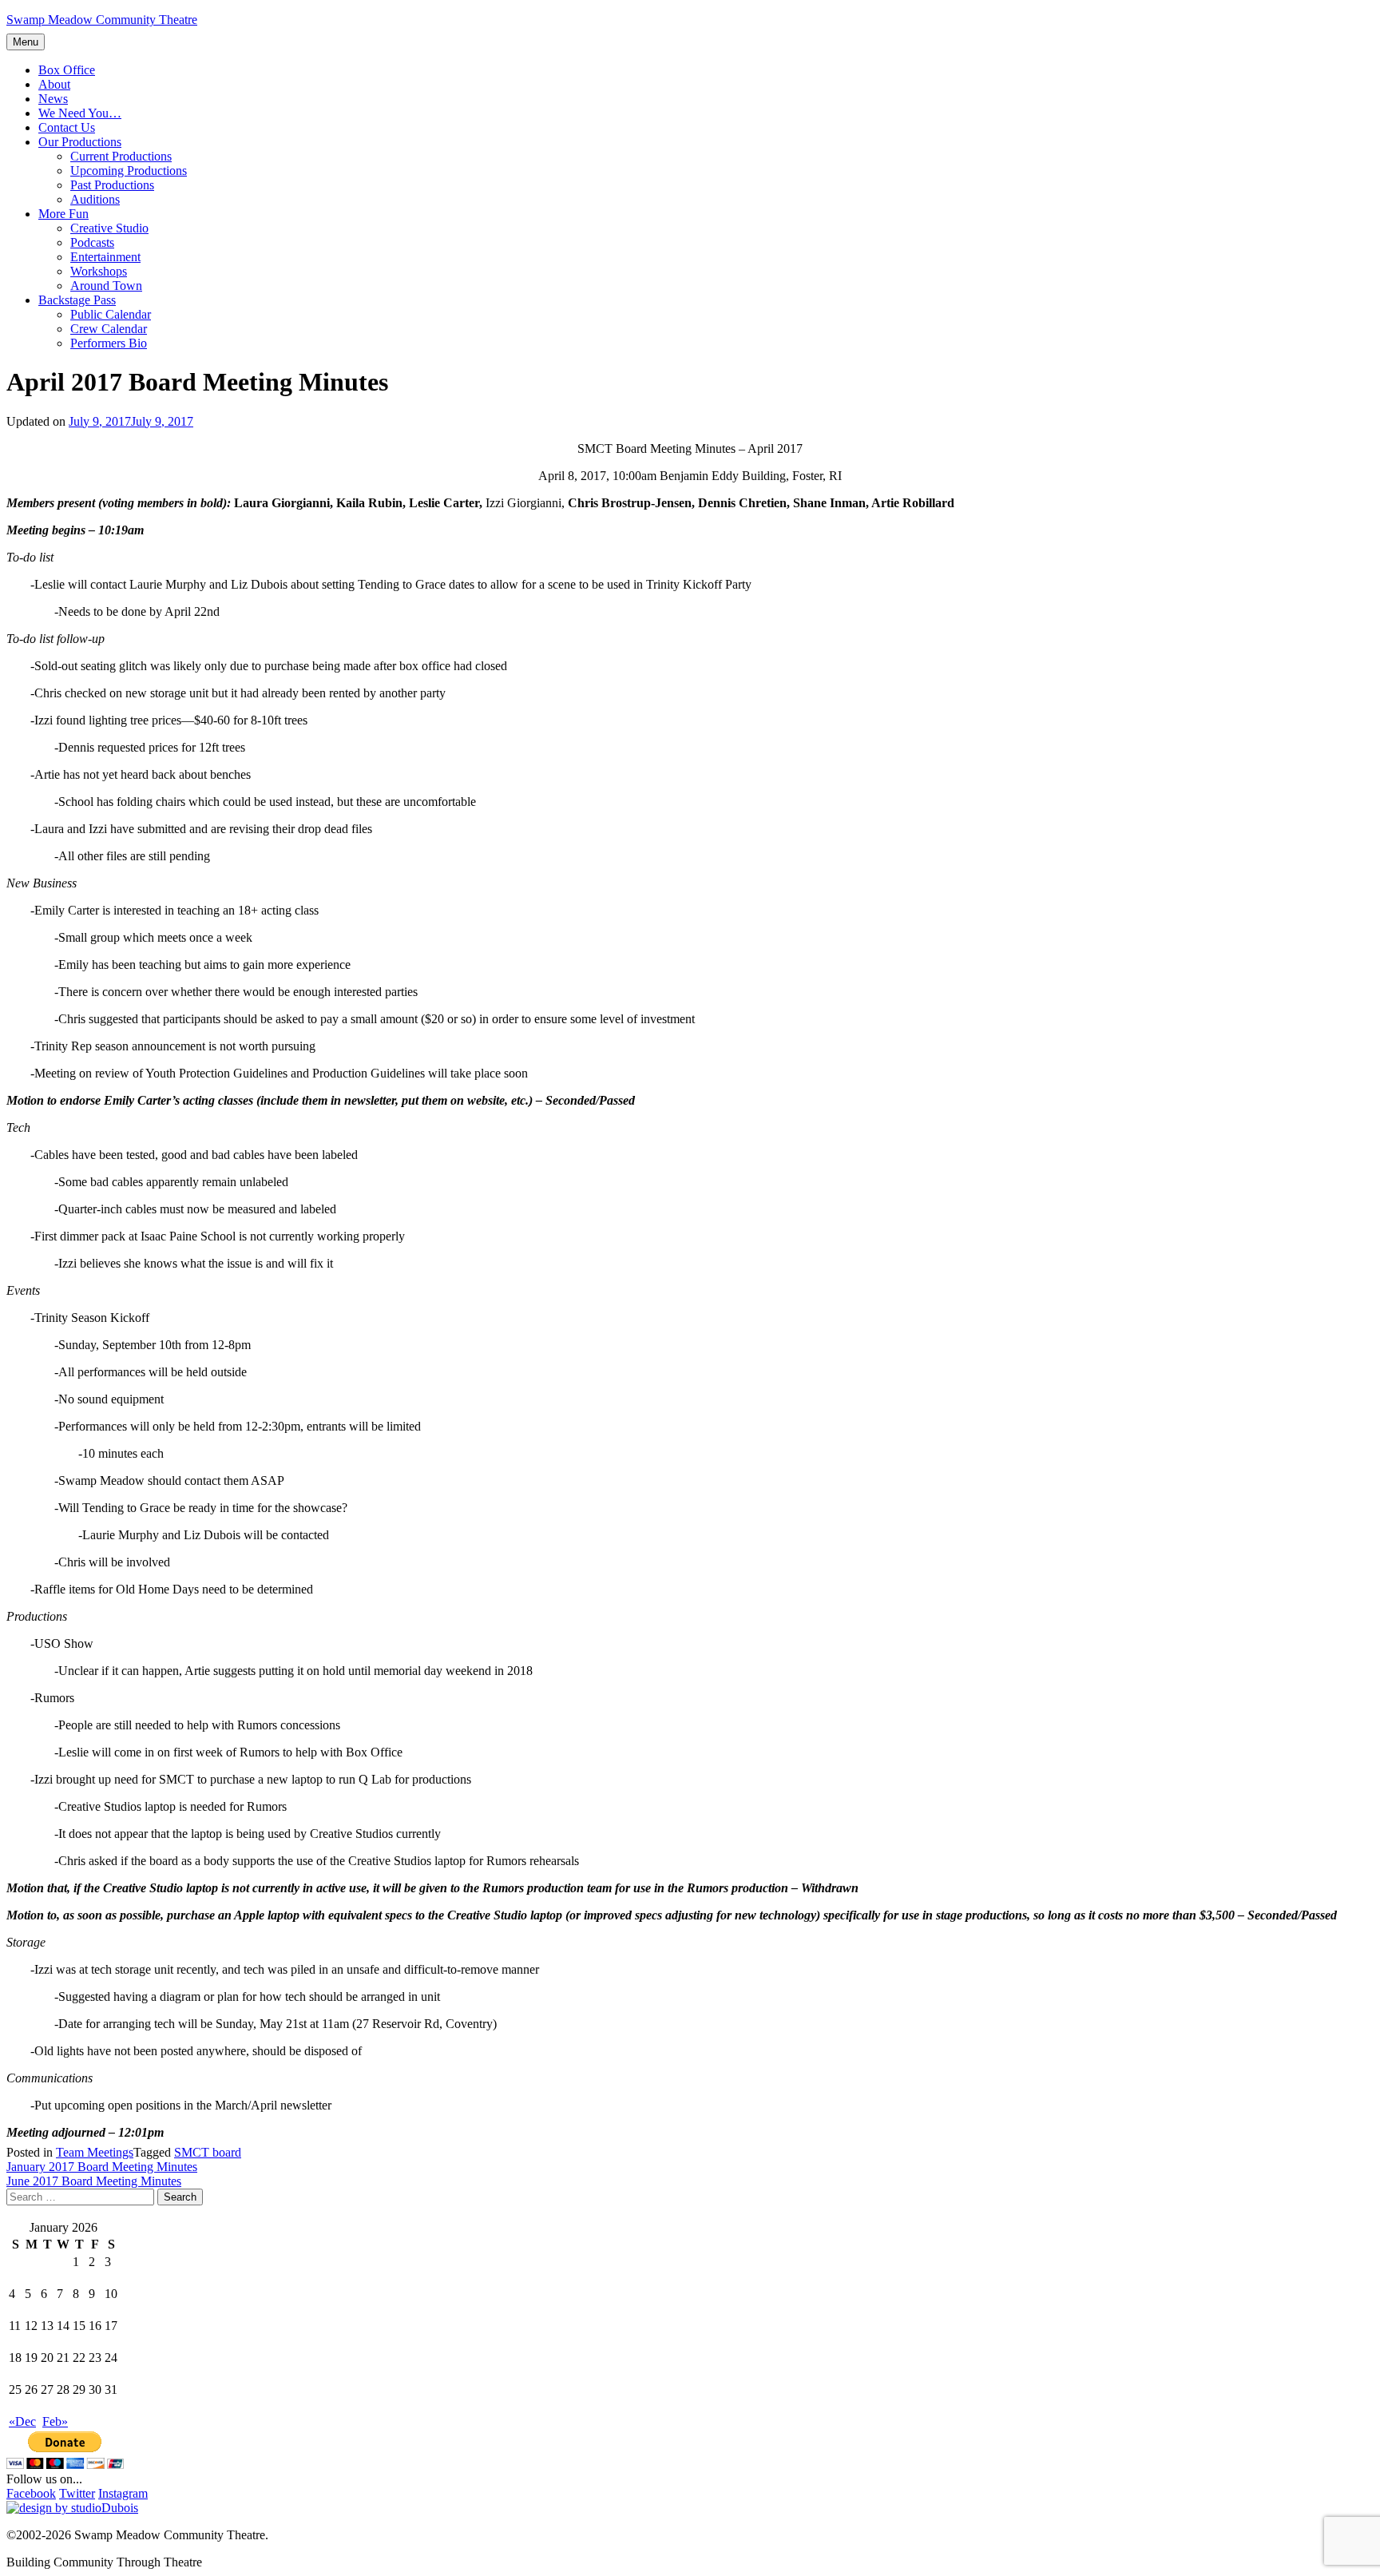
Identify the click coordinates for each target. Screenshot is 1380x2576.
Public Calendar (111, 314)
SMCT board (208, 2152)
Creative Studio (109, 228)
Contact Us (67, 127)
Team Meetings (95, 2152)
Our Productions (80, 142)
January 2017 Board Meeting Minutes (102, 2167)
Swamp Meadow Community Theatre (102, 20)
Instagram (123, 2493)
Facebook (31, 2493)
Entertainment (105, 257)
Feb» (55, 2421)
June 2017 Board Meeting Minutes (94, 2181)
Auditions (95, 199)
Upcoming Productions (129, 171)
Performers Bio (109, 343)
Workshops (99, 271)
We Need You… (80, 113)
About (54, 84)
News (53, 99)
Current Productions (121, 156)
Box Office (67, 70)
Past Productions (112, 185)
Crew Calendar (109, 329)
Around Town (106, 286)
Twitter (77, 2493)
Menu (26, 42)
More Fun (63, 214)
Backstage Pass (77, 300)
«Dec (22, 2421)
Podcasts (92, 242)
